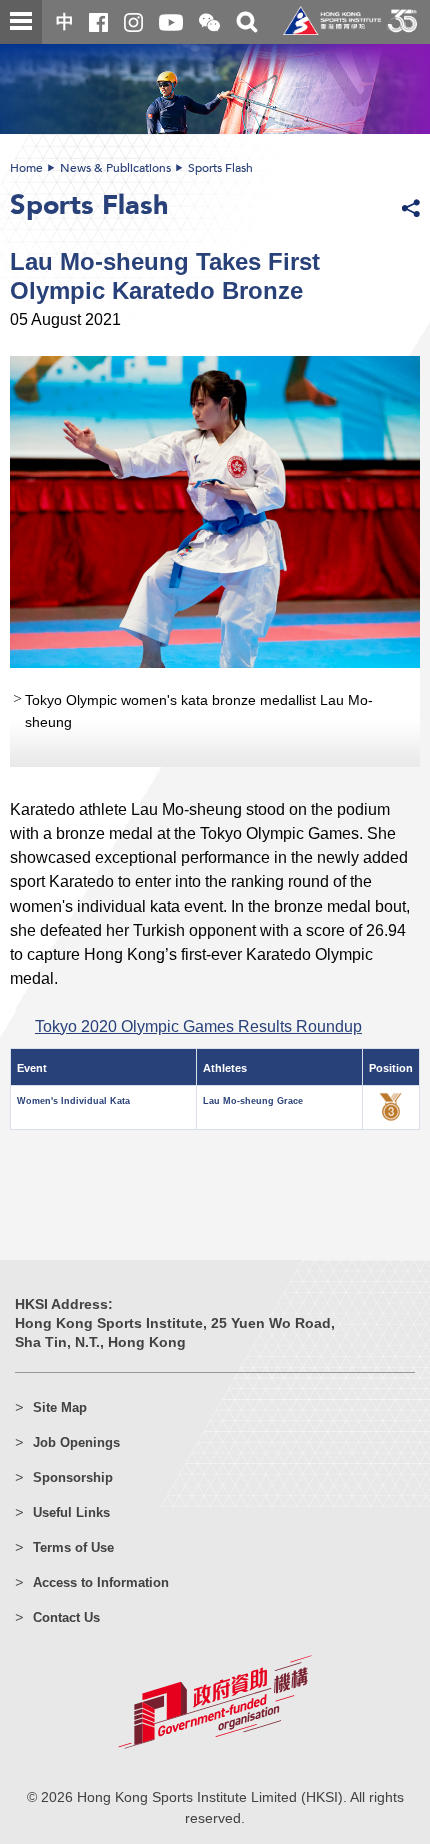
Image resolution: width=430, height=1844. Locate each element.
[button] (209, 23)
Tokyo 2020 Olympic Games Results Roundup (198, 1026)
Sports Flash (220, 168)
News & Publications (115, 168)
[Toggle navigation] (21, 22)
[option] (215, 561)
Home (26, 168)
